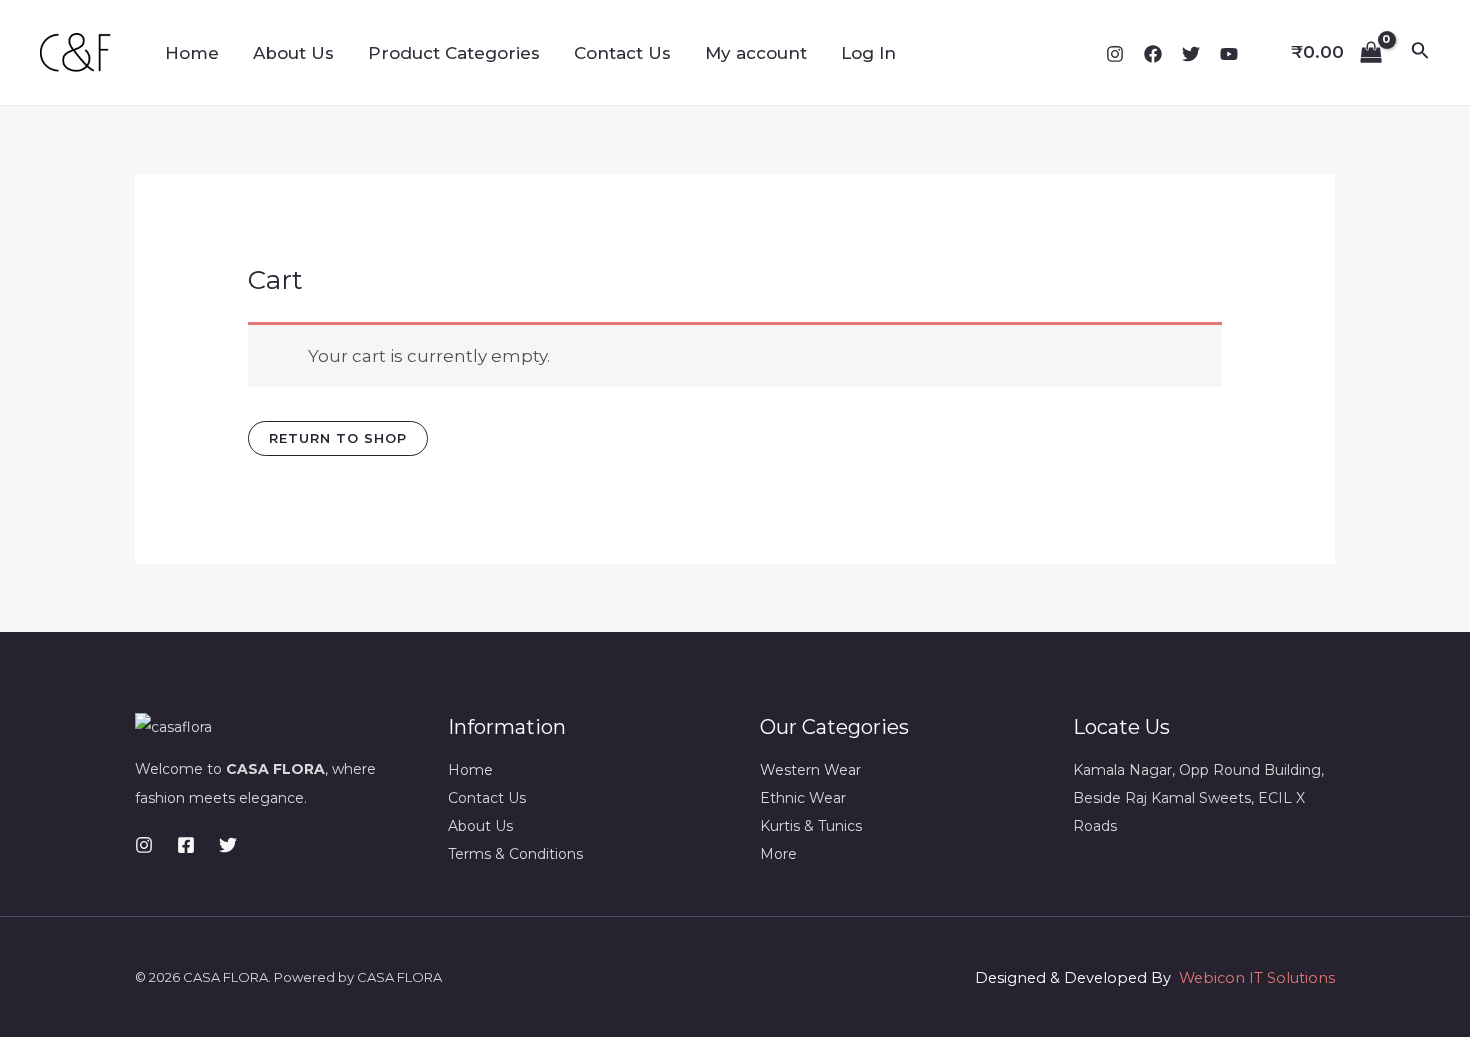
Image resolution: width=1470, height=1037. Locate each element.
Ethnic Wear (803, 798)
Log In (868, 53)
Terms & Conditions (515, 854)
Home (192, 53)
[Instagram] (1115, 54)
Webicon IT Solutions (1257, 978)
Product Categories (454, 53)
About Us (293, 53)
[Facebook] (1153, 54)
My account (756, 53)
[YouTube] (1229, 54)
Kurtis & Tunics (811, 826)
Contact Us (622, 53)
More (778, 854)
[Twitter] (1191, 54)
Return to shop (338, 438)
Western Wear (810, 770)
